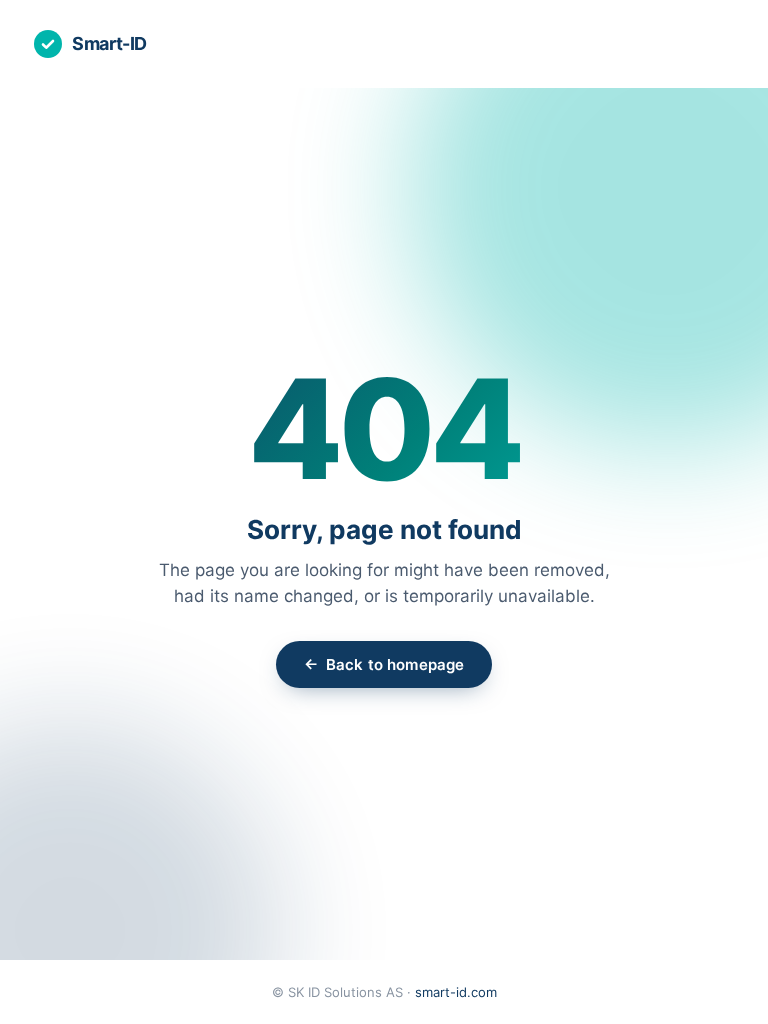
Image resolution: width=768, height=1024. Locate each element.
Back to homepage (384, 664)
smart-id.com (456, 992)
